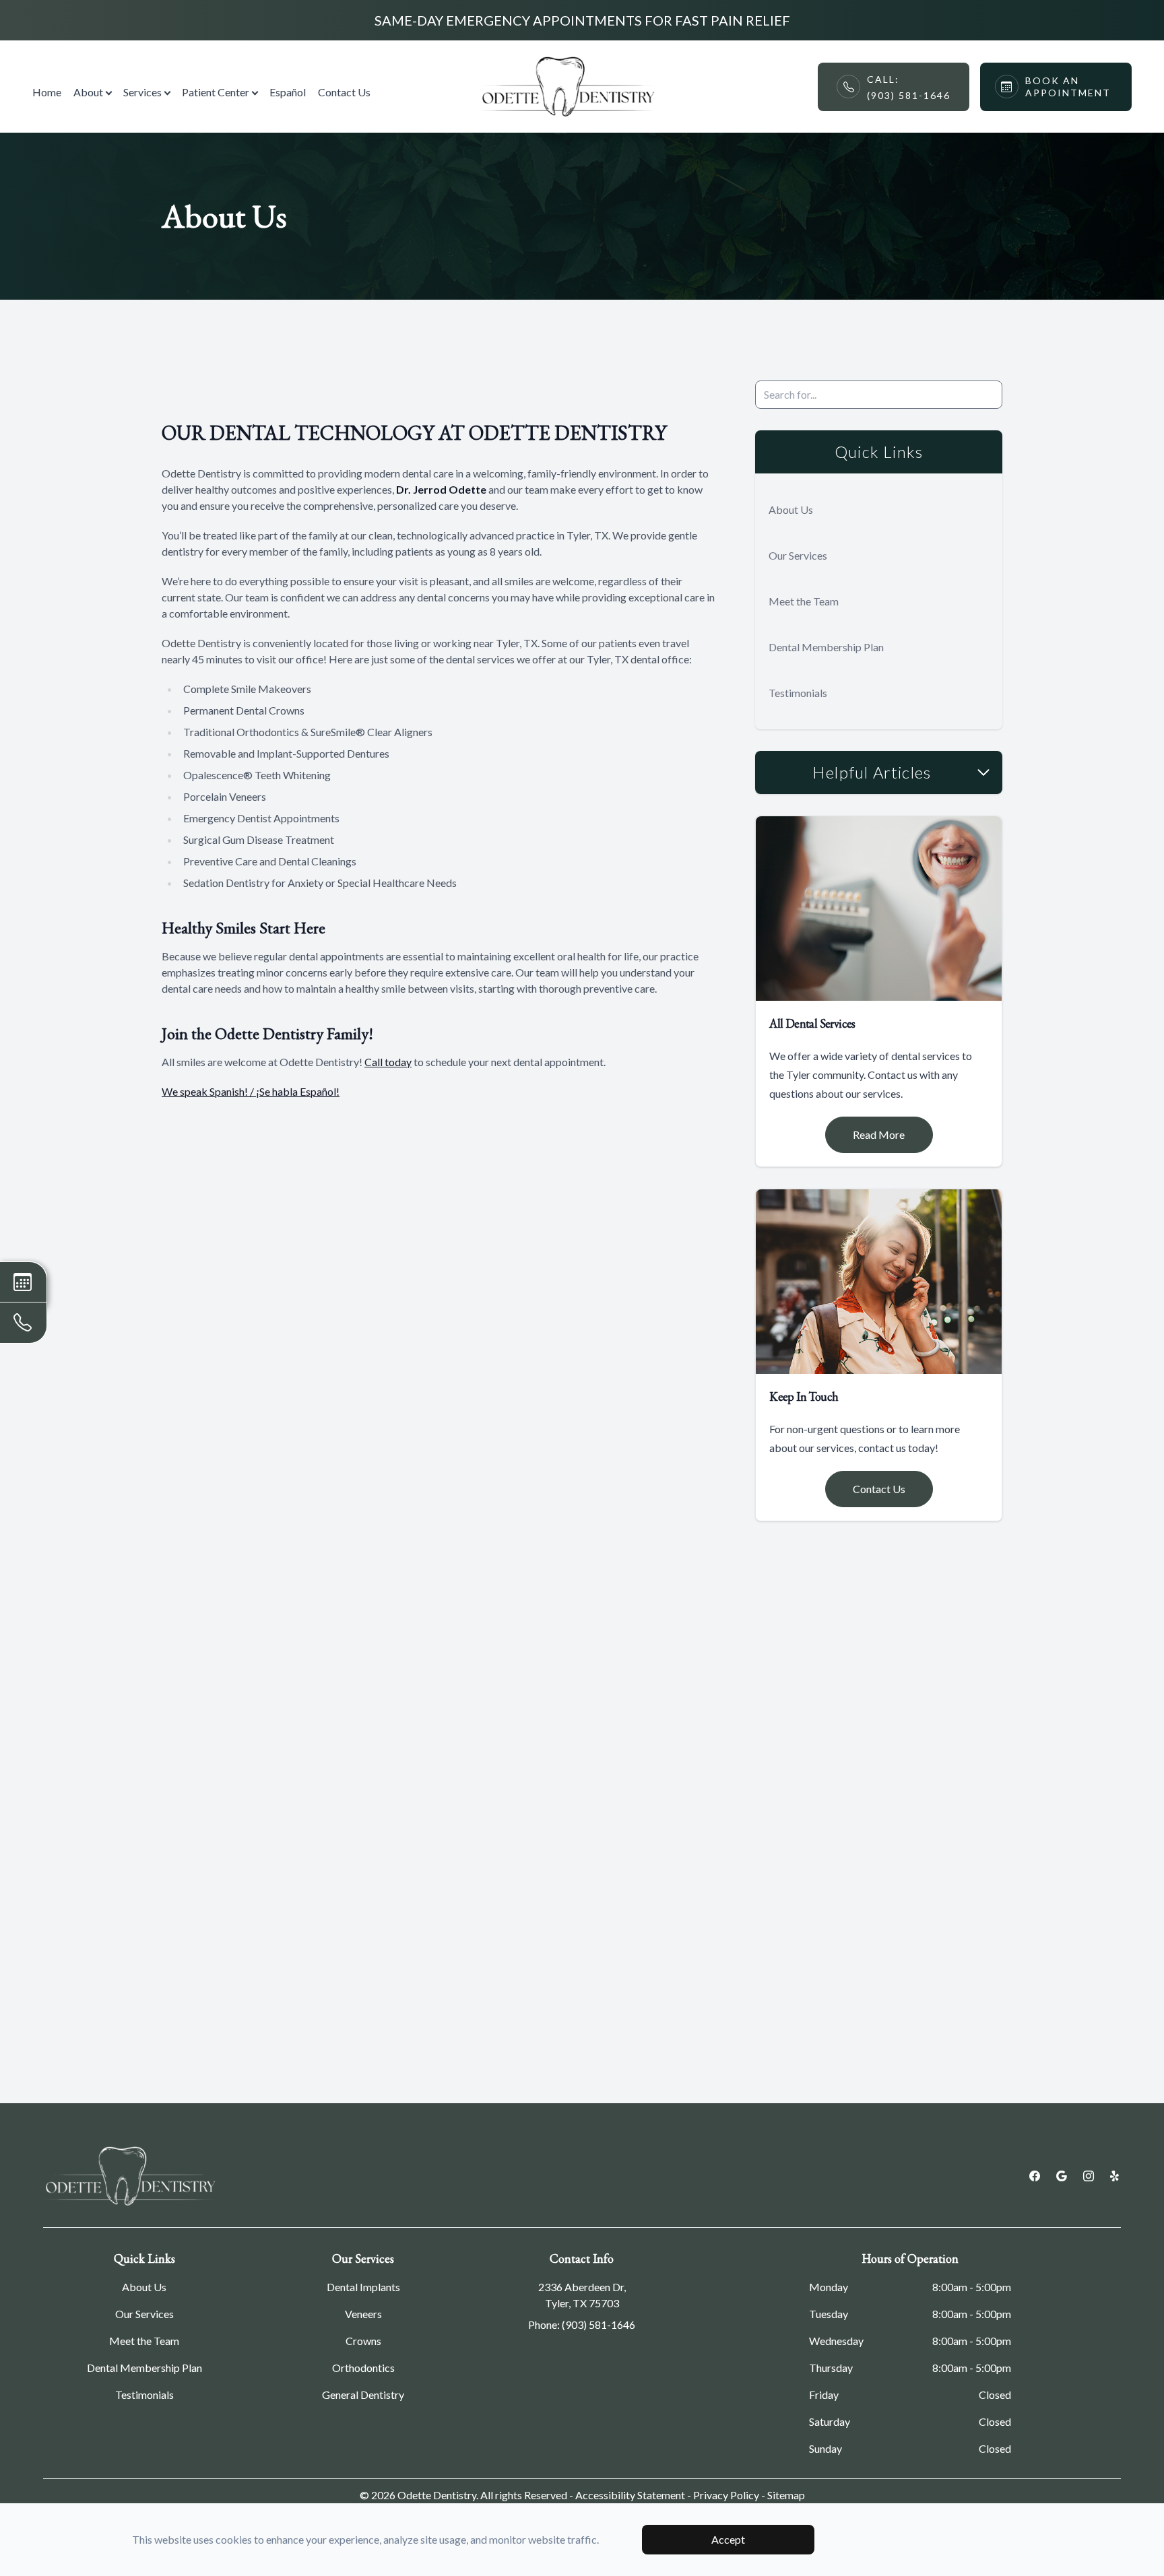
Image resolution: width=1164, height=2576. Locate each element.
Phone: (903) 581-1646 (582, 2324)
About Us (791, 509)
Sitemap (786, 2495)
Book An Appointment (1068, 87)
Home (47, 92)
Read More (879, 1134)
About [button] (88, 92)
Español (288, 92)
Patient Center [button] (216, 92)
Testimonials (798, 693)
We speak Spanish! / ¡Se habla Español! (251, 1091)
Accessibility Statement (630, 2495)
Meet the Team (804, 601)
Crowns (363, 2341)
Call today (388, 1062)
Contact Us (344, 92)
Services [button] (142, 92)
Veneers (363, 2314)
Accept (728, 2539)
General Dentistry (363, 2395)
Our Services (798, 555)
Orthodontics (363, 2368)
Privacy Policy (726, 2495)
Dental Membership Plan (826, 647)
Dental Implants (363, 2287)
